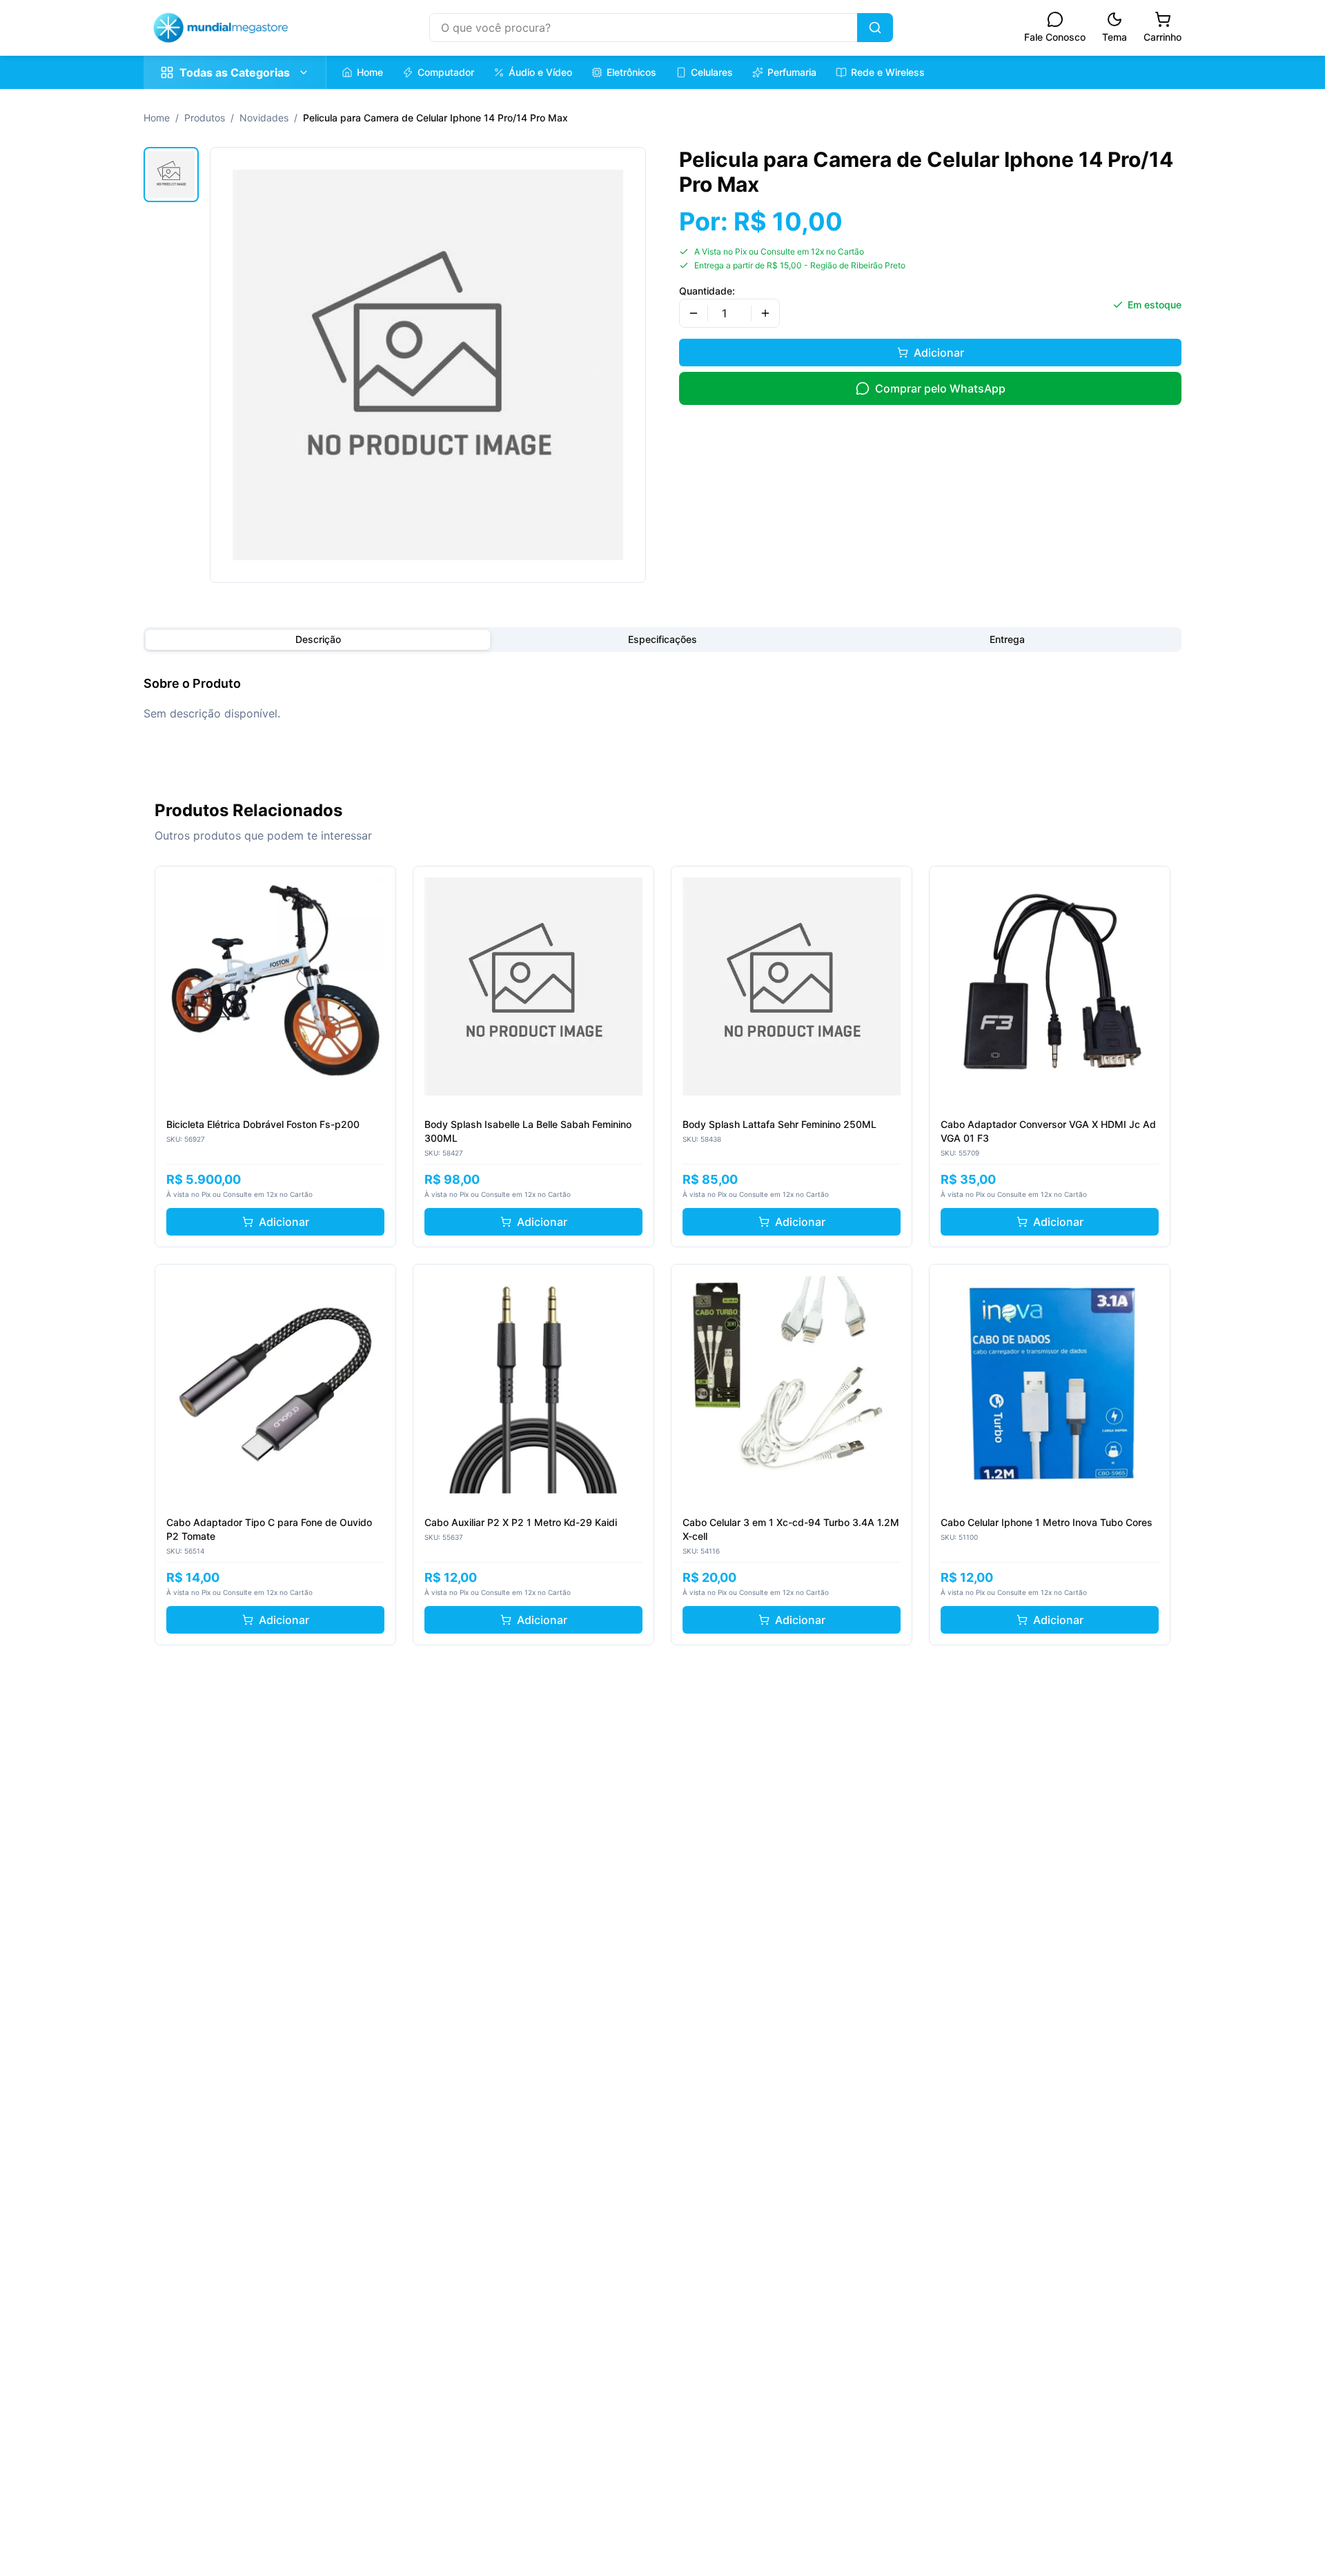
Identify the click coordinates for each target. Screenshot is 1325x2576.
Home (157, 118)
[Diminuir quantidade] (694, 313)
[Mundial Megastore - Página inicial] (221, 28)
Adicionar (939, 353)
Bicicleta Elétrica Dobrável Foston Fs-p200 (263, 1124)
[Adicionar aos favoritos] (377, 884)
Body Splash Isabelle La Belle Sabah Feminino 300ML (528, 1131)
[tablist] (662, 640)
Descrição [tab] (318, 639)
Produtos (205, 118)
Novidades (264, 118)
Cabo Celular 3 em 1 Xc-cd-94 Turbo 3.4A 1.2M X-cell (791, 1529)
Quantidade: (707, 291)
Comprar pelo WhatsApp (940, 388)
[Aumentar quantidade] (765, 313)
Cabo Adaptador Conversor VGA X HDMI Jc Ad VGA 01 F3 (1048, 1131)
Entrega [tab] (1007, 639)
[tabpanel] (662, 698)
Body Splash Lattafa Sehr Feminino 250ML (779, 1124)
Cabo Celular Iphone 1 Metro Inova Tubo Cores (1047, 1522)
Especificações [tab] (662, 639)
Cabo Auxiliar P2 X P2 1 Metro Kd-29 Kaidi (521, 1522)
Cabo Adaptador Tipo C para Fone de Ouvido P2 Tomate (269, 1529)
